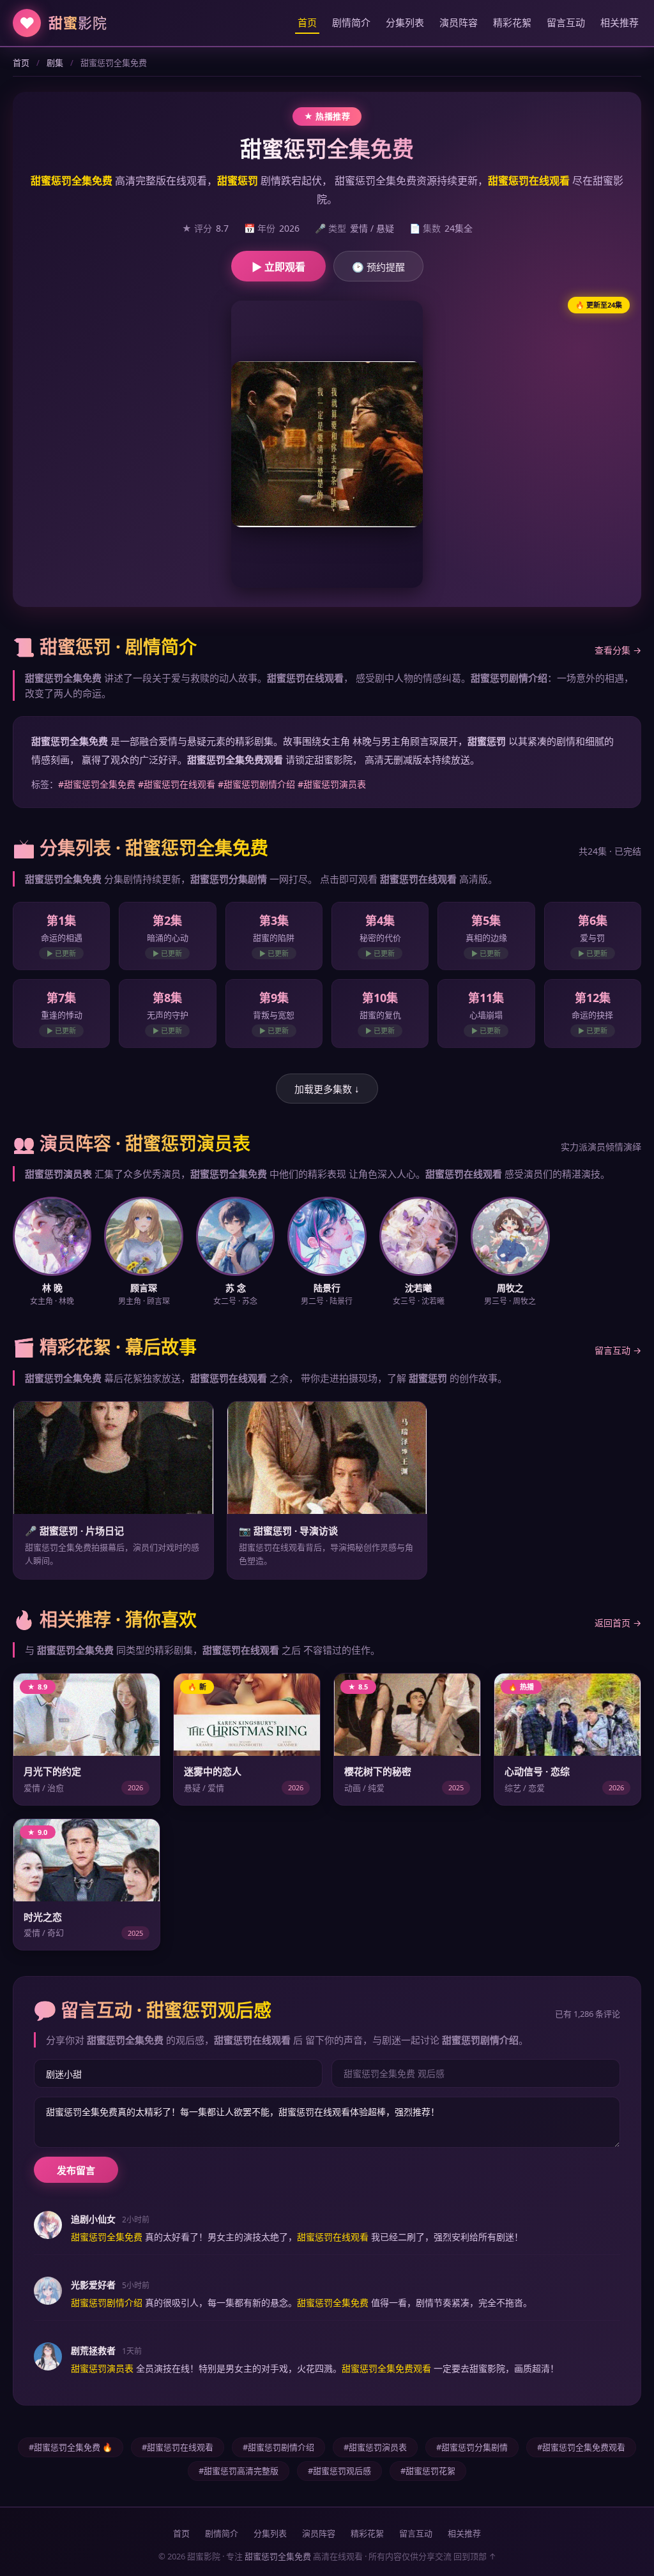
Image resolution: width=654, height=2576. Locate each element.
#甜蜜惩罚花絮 (428, 2471)
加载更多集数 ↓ (327, 1089)
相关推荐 (620, 22)
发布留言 (76, 2170)
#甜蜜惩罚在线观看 (177, 784)
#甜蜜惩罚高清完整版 (239, 2471)
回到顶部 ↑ (475, 2556)
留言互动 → (618, 1350)
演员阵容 (459, 22)
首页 (307, 22)
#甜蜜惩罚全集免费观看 (581, 2447)
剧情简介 (351, 22)
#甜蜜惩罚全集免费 (97, 784)
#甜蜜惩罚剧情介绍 (256, 784)
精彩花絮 (512, 22)
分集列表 (405, 22)
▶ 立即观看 (278, 267)
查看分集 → (618, 650)
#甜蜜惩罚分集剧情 (472, 2447)
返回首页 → (618, 1623)
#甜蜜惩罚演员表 (332, 784)
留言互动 (566, 22)
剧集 (55, 63)
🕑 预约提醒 (378, 267)
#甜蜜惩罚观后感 (339, 2471)
